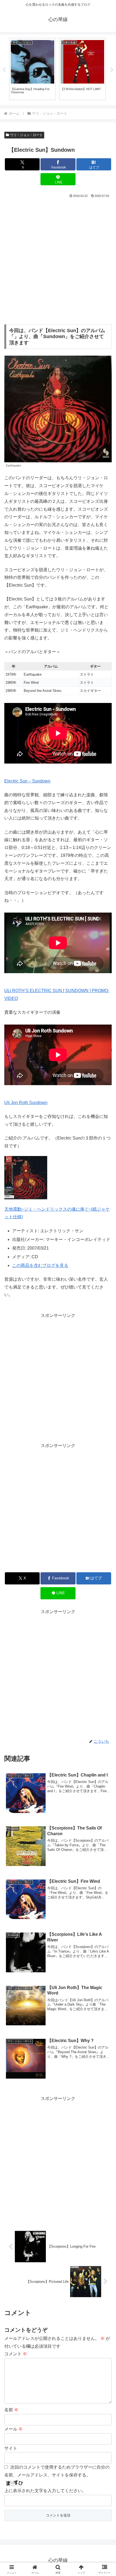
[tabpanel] (33, 69)
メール (13, 2429)
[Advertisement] (58, 260)
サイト (11, 2448)
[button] (105, 1406)
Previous (4, 70)
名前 (11, 2410)
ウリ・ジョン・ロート (26, 135)
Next (112, 70)
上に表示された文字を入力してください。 (45, 2491)
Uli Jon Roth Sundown (26, 1103)
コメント (16, 2354)
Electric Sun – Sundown (27, 781)
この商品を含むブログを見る (40, 1265)
